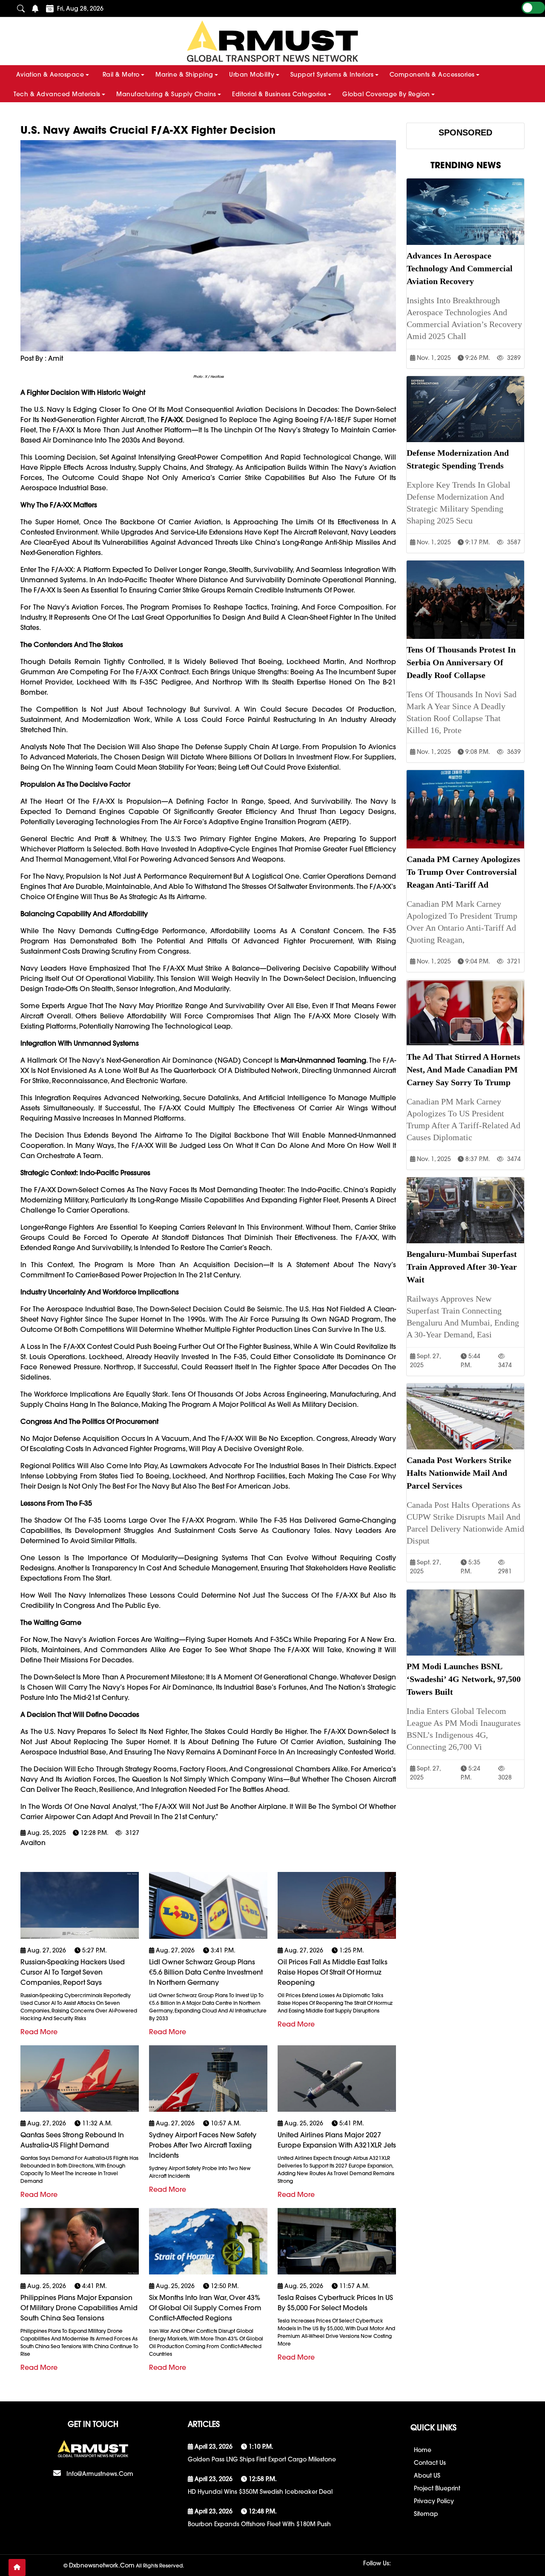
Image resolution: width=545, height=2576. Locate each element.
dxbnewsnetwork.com (102, 2565)
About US (427, 2475)
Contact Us (430, 2463)
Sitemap (426, 2514)
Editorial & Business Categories (279, 94)
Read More (39, 2032)
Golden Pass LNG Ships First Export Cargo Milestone (262, 2459)
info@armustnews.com (100, 2474)
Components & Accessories (432, 75)
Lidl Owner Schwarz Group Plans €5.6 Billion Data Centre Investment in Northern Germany (206, 1972)
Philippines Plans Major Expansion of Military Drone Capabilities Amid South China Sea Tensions (79, 2308)
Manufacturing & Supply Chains (166, 94)
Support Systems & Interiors (332, 75)
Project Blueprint (437, 2488)
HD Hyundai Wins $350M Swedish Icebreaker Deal (260, 2492)
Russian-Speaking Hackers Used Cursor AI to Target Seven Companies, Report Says (73, 1972)
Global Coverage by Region (386, 94)
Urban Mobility (252, 75)
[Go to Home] (17, 2567)
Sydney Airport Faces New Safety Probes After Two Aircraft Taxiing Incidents (203, 2145)
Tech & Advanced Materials (57, 94)
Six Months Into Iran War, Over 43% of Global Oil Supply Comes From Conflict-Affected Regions (205, 2308)
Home (423, 2450)
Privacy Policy (434, 2501)
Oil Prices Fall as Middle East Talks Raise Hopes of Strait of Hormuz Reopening (333, 1972)
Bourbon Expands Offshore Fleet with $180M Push (259, 2524)
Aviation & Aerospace (50, 75)
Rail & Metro (121, 75)
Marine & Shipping (184, 75)
